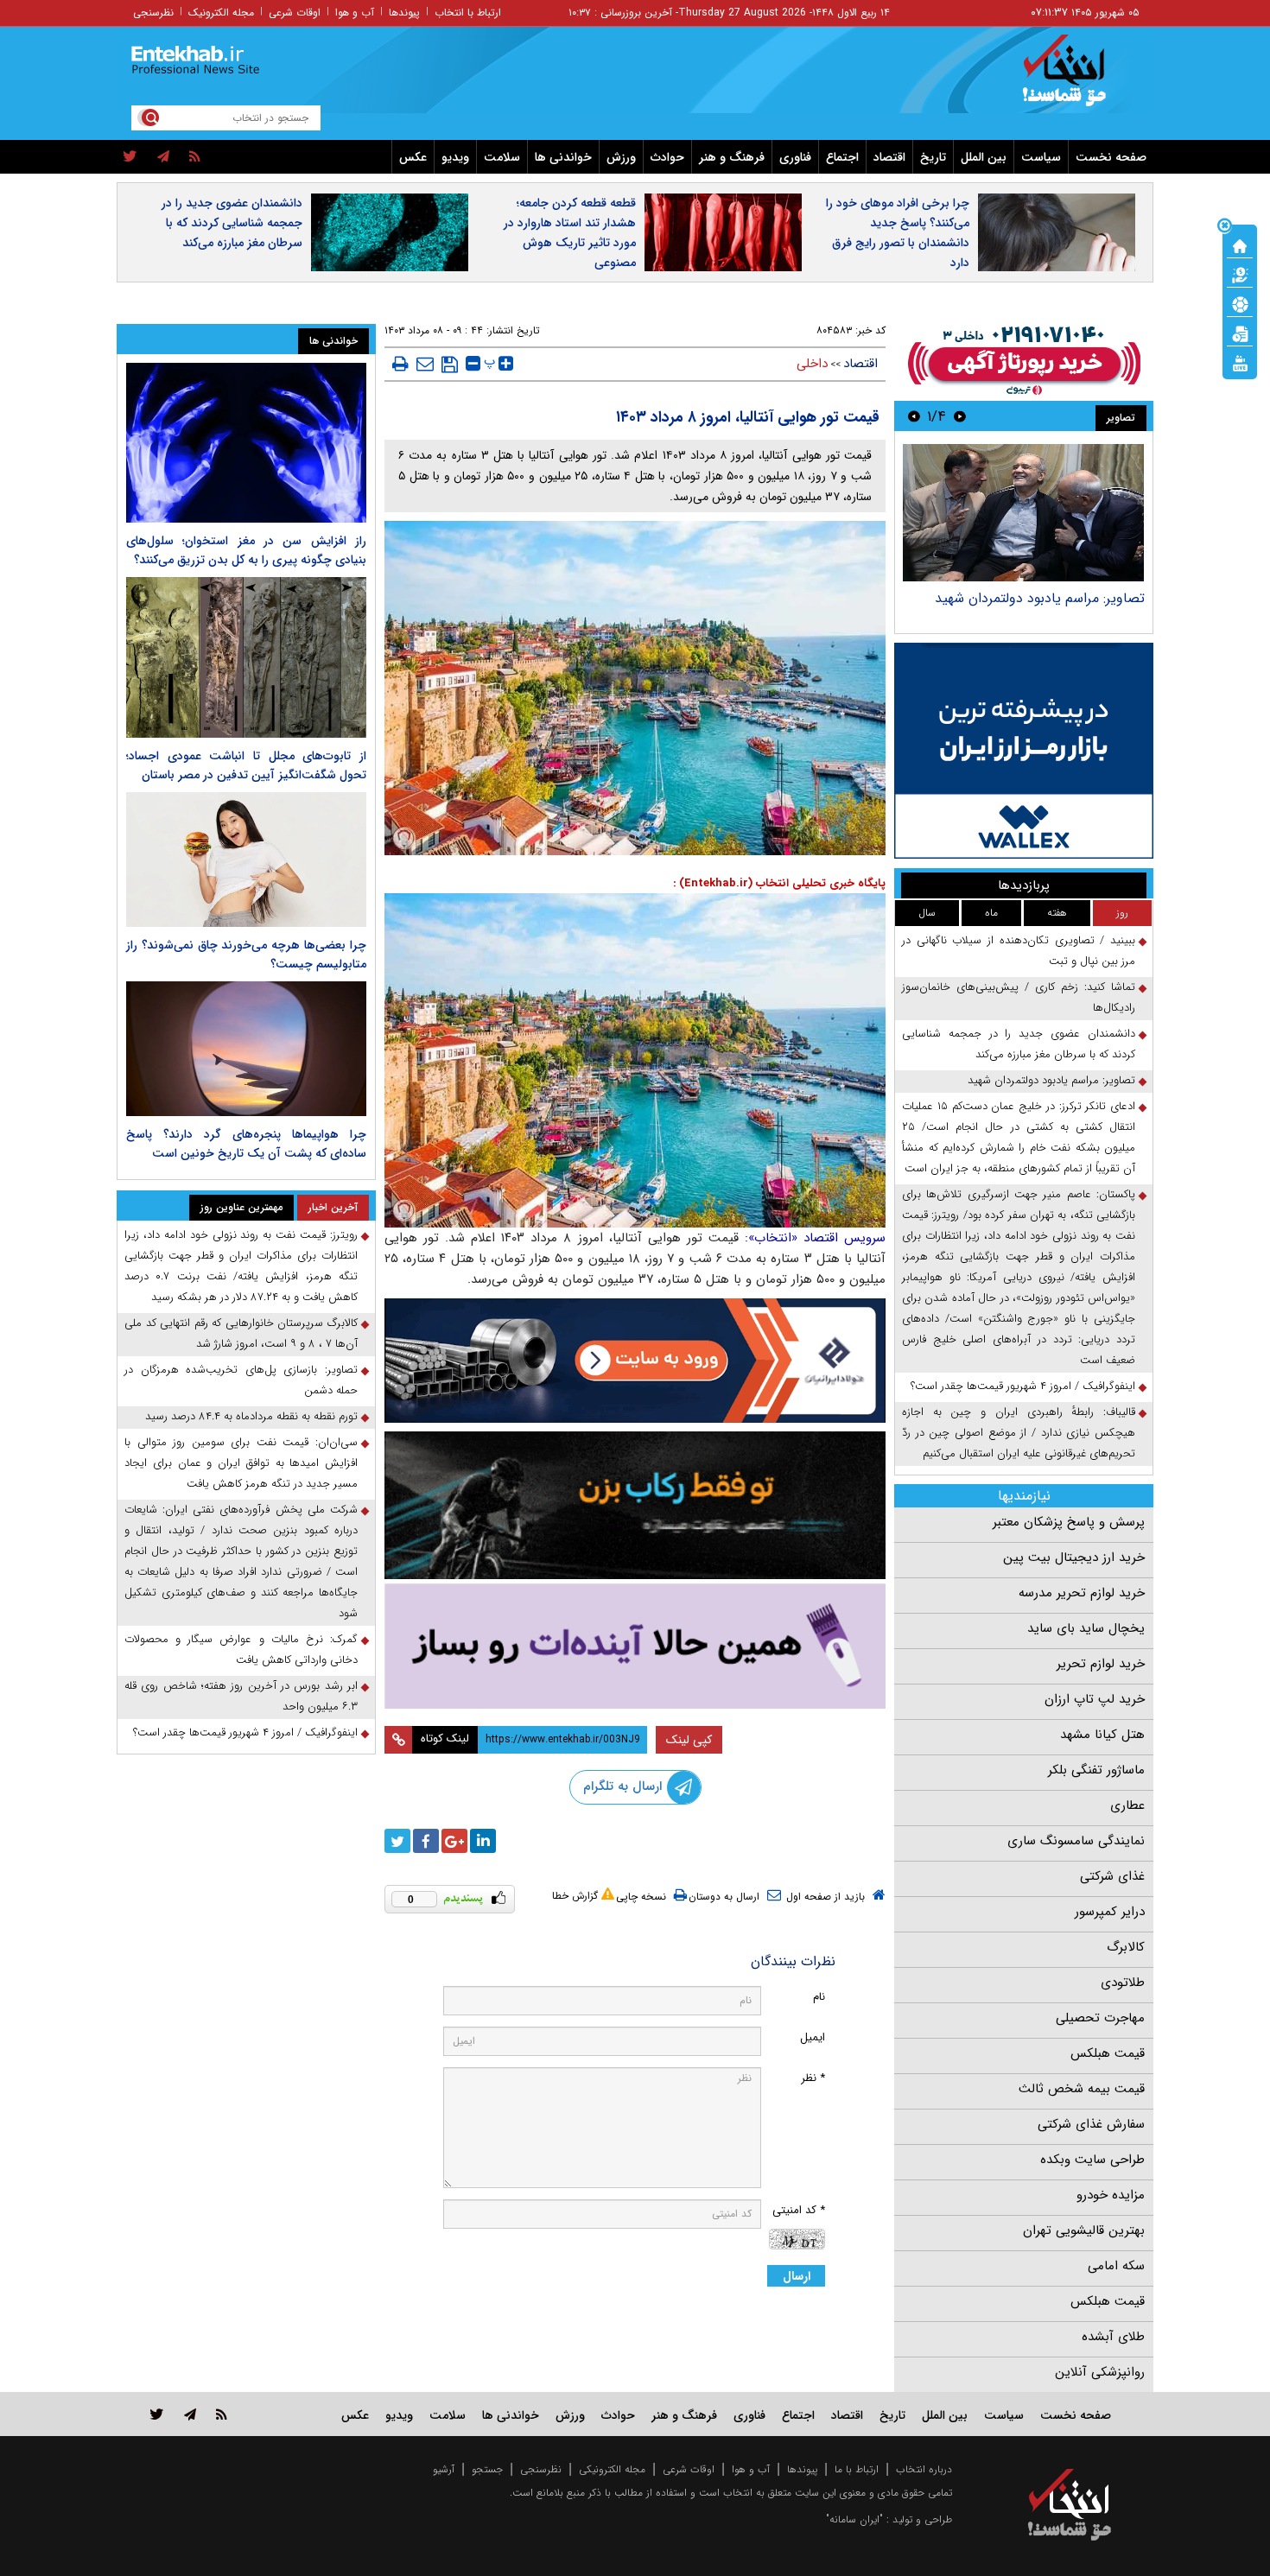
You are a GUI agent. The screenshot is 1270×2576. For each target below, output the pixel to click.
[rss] (195, 157)
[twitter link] (157, 2414)
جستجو (487, 2469)
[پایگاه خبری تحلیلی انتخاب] (1078, 79)
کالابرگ (1126, 1947)
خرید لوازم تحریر (1101, 1664)
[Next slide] (914, 416)
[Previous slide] (960, 416)
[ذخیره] (450, 365)
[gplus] (454, 1841)
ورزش (621, 157)
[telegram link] (190, 2414)
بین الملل (984, 157)
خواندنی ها (563, 157)
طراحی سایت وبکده (1092, 2160)
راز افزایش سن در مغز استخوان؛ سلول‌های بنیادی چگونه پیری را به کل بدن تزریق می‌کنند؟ (246, 550)
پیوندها (404, 13)
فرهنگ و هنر (732, 157)
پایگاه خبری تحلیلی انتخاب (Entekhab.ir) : (779, 883)
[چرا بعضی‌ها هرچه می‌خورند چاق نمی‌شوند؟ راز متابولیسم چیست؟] (246, 860)
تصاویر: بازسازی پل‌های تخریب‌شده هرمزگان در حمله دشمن (241, 1380)
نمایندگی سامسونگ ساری (1076, 1841)
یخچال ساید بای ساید (1086, 1628)
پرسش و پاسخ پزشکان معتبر (1069, 1522)
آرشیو (444, 2469)
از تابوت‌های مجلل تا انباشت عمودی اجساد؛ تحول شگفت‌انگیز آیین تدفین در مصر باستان (246, 765)
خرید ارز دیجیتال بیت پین (1074, 1558)
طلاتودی (1123, 1983)
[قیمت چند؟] (1240, 274)
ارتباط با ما (857, 2469)
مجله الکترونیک (221, 13)
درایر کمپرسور (1110, 1912)
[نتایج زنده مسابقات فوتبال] (1240, 362)
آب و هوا (355, 13)
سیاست (1041, 157)
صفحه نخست (1111, 157)
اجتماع (842, 157)
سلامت (502, 157)
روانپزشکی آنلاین (1100, 2372)
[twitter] (130, 157)
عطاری (1127, 1805)
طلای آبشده (1113, 2337)
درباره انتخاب (924, 2469)
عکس (413, 157)
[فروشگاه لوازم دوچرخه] (635, 1505)
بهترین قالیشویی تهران (1084, 2230)
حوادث (667, 157)
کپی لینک (689, 1740)
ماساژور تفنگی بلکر (1096, 1770)
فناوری (795, 157)
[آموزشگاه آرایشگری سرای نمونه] (635, 1646)
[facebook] (426, 1841)
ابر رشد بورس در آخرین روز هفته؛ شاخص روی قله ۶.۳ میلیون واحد (241, 1696)
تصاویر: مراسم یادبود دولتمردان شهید (1040, 598)
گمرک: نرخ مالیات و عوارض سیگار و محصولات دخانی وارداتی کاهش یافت (241, 1650)
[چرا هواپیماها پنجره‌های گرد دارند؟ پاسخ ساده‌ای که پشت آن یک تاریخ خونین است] (246, 1049)
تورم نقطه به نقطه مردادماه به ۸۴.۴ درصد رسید (251, 1416)
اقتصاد (889, 157)
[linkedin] (483, 1841)
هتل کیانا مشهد (1102, 1735)
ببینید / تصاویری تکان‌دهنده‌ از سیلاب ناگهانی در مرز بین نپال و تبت (1019, 951)
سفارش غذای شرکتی (1091, 2124)
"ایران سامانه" (854, 2519)
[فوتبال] (1240, 303)
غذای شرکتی (1112, 1876)
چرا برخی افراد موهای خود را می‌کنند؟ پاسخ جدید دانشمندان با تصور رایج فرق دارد (898, 233)
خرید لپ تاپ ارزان (1095, 1699)
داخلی (812, 364)
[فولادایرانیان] (635, 1360)
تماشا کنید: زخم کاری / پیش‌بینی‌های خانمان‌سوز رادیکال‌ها (1019, 997)
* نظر (813, 2078)
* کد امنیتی (799, 2210)
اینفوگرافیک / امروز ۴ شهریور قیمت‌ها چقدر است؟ (1023, 1386)
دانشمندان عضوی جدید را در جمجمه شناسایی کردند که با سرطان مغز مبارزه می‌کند (232, 223)
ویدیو (455, 157)
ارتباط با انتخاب (468, 13)
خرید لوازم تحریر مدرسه (1082, 1593)
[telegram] (163, 157)
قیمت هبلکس (1108, 2053)
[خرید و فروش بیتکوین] (1024, 751)
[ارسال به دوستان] (425, 364)
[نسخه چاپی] (400, 364)
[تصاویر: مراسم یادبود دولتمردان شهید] (1023, 513)
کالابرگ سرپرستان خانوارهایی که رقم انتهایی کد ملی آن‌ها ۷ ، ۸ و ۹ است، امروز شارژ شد (241, 1333)
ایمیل (813, 2037)
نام (819, 1997)
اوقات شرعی (295, 13)
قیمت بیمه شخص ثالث (1082, 2089)
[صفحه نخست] (1240, 244)
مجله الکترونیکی (612, 2469)
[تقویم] (1240, 333)
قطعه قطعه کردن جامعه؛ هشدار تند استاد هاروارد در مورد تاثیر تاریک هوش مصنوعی (570, 233)
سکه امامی (1116, 2266)
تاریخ (933, 157)
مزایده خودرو (1111, 2195)
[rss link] (222, 2414)
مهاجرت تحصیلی (1100, 2018)
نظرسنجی (153, 13)
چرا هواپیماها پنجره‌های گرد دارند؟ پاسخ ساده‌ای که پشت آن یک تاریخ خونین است (246, 1144)
